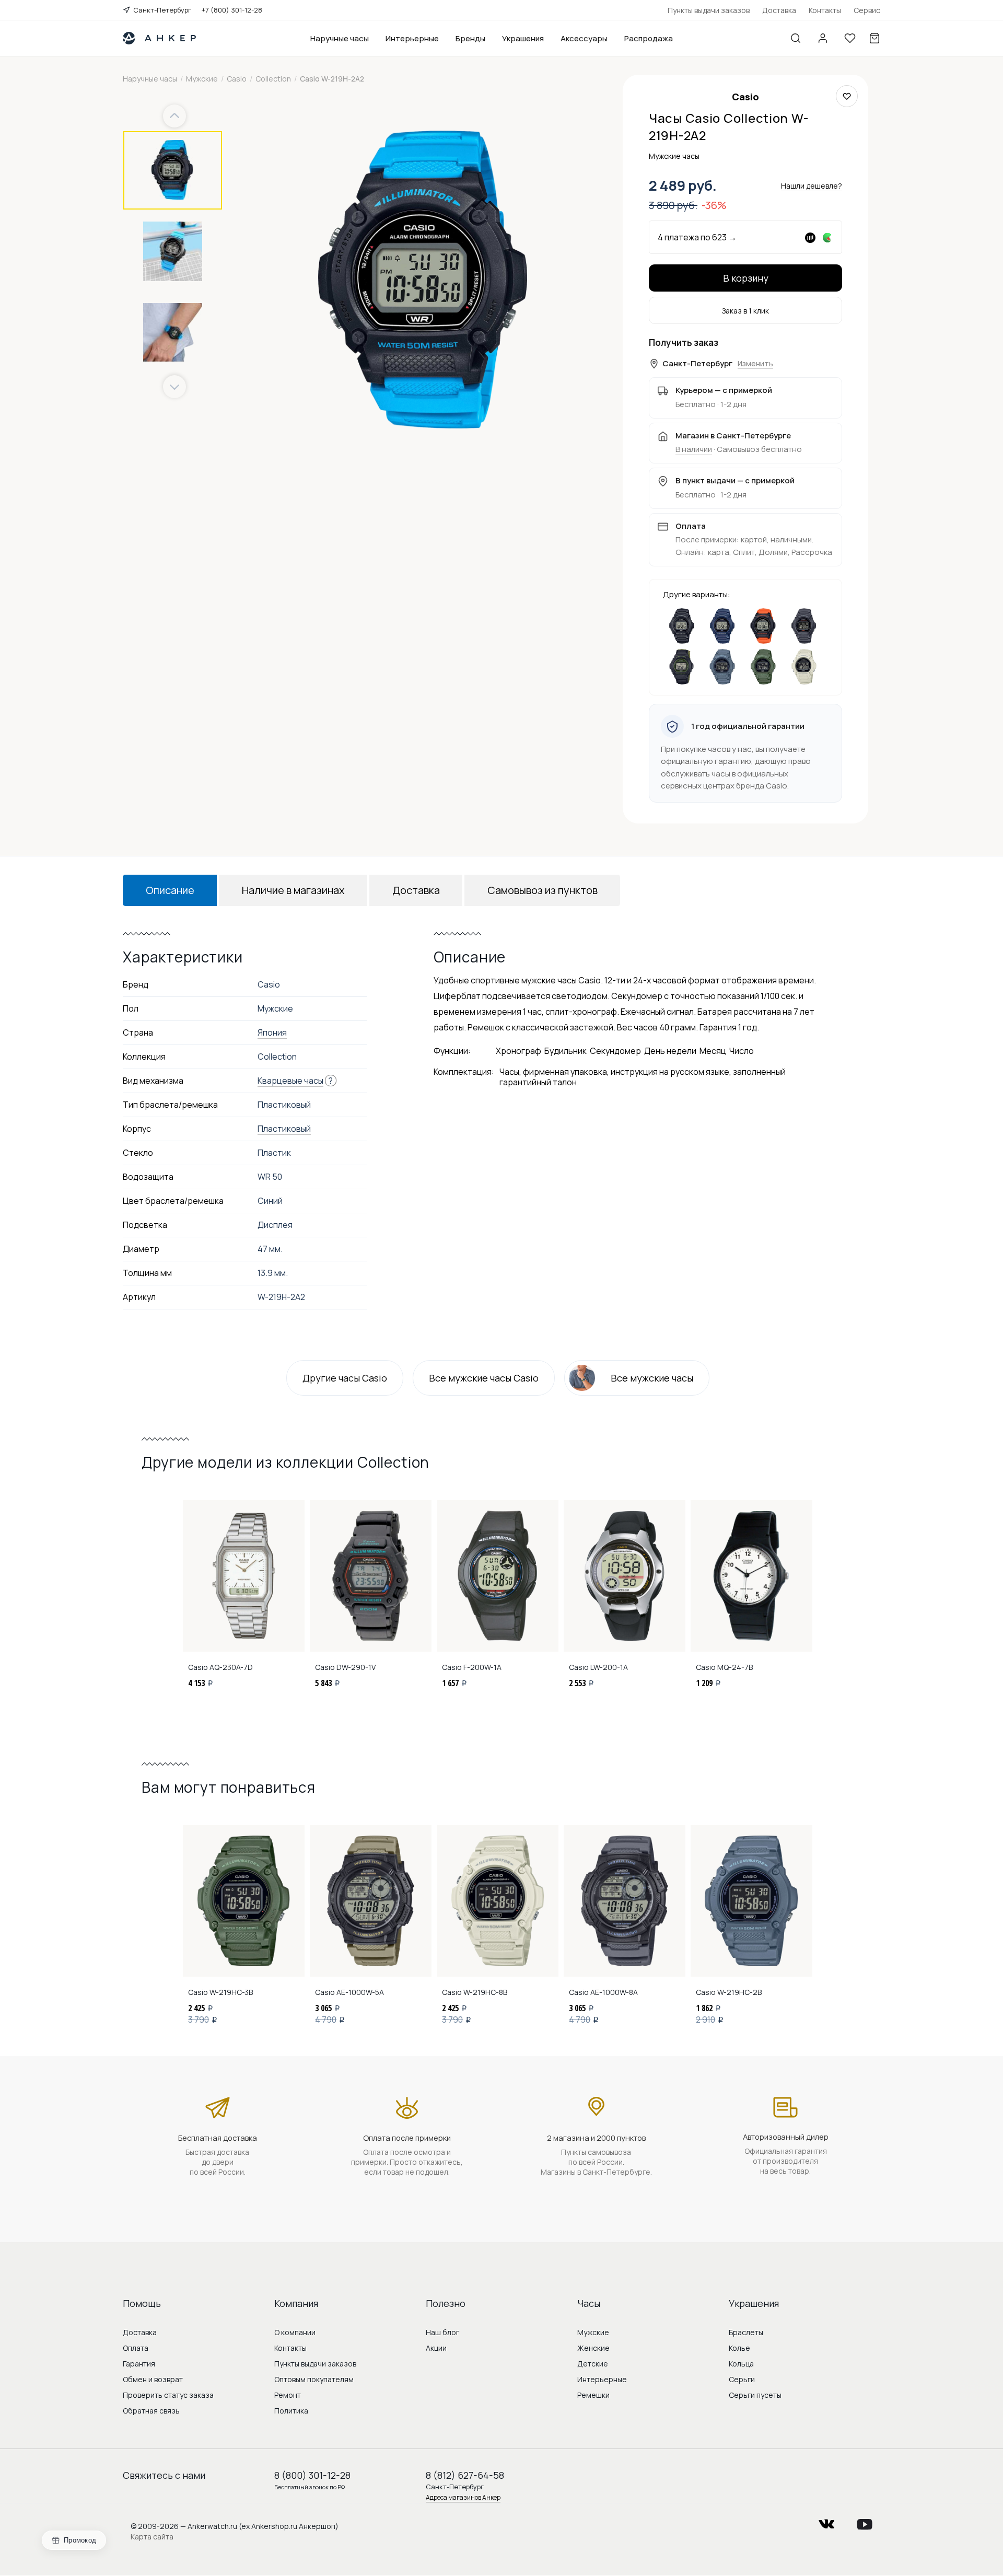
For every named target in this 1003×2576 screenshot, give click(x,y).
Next (174, 387)
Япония (272, 1032)
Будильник (565, 1051)
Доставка (779, 10)
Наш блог (442, 2332)
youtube (865, 2521)
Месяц (713, 1051)
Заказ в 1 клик (745, 311)
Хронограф (518, 1051)
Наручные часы (340, 38)
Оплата (136, 2348)
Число (742, 1051)
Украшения (523, 38)
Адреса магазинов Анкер (463, 2497)
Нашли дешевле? (812, 186)
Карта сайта (152, 2537)
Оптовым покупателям (314, 2379)
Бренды (470, 38)
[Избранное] (850, 38)
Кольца (741, 2364)
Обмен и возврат (153, 2379)
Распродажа (649, 38)
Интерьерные (412, 38)
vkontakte (826, 2521)
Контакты (825, 10)
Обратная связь (151, 2411)
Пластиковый (284, 1129)
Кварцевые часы (290, 1081)
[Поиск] (796, 38)
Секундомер (615, 1051)
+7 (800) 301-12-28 (232, 10)
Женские (593, 2348)
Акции (436, 2348)
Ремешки (593, 2395)
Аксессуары (584, 38)
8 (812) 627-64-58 (465, 2475)
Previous (176, 116)
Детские (593, 2364)
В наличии (694, 449)
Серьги (742, 2379)
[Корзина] (874, 38)
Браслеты (746, 2332)
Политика (291, 2411)
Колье (739, 2348)
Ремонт (288, 2395)
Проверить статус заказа (168, 2395)
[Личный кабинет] (823, 38)
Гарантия (139, 2364)
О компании (295, 2332)
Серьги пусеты (755, 2395)
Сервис (867, 10)
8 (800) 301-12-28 (312, 2475)
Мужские (593, 2332)
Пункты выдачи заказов (709, 10)
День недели (670, 1051)
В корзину (746, 278)
